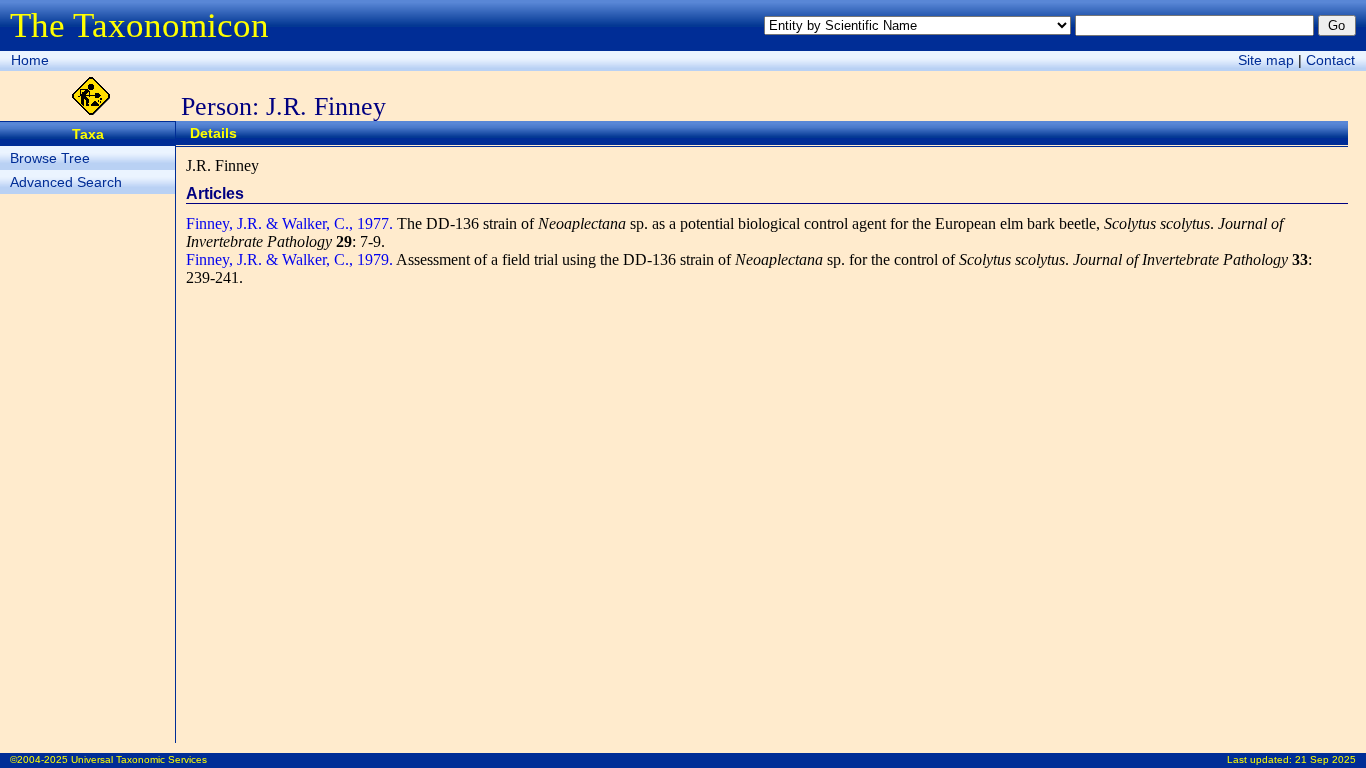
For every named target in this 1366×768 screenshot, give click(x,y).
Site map (1266, 60)
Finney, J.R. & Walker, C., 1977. (289, 223)
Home (30, 60)
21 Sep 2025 (1325, 759)
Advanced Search (66, 182)
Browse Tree (50, 158)
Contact (1330, 60)
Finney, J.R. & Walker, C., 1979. (289, 259)
